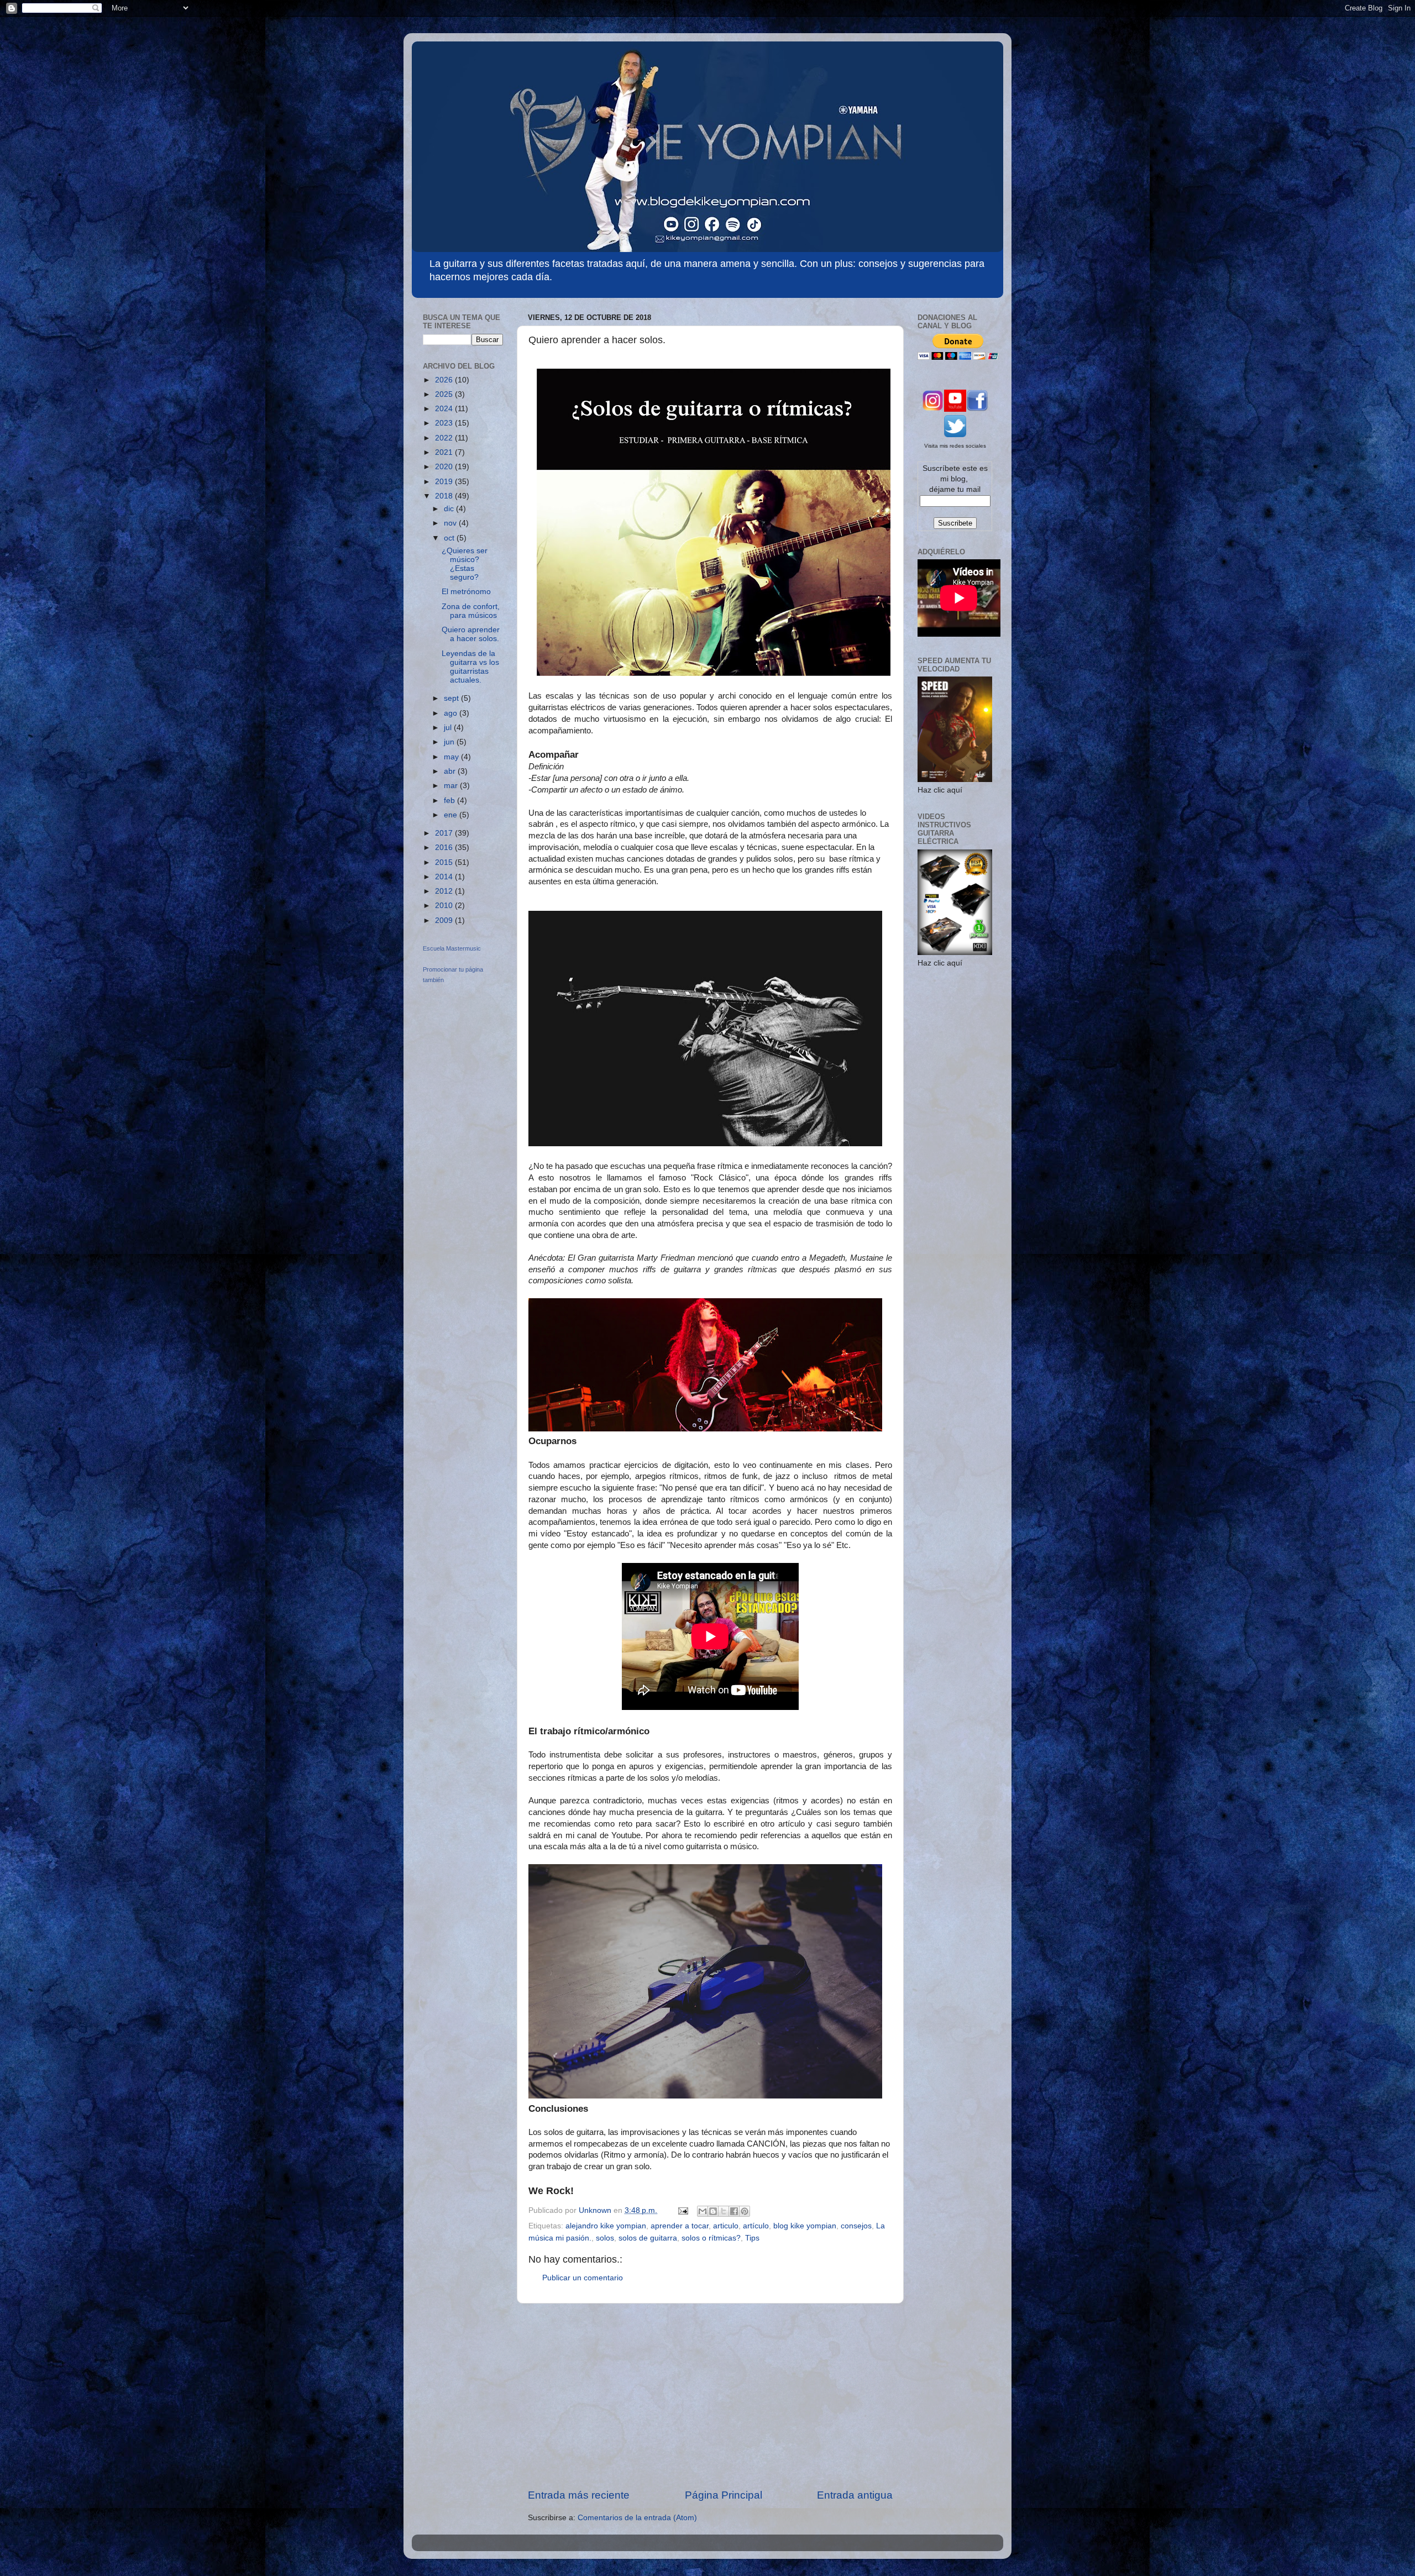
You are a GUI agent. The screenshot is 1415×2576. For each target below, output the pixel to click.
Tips (752, 2238)
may (452, 757)
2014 (445, 877)
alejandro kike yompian (606, 2226)
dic (450, 509)
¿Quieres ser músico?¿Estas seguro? (465, 564)
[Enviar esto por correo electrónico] (703, 2211)
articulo (726, 2226)
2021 (445, 452)
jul (449, 728)
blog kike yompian (805, 2226)
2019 (445, 482)
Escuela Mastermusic (452, 948)
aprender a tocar (680, 2226)
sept (452, 698)
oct (450, 538)
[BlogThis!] (713, 2211)
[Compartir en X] (724, 2211)
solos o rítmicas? (711, 2238)
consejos (856, 2226)
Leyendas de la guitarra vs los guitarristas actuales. (470, 667)
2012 (445, 891)
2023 (445, 423)
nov (451, 523)
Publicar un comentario (583, 2278)
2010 (445, 906)
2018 (445, 496)
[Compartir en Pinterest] (745, 2211)
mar (452, 786)
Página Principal (724, 2495)
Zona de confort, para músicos (471, 611)
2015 (445, 862)
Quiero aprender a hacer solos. (471, 634)
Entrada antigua (855, 2495)
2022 (445, 438)
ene (452, 815)
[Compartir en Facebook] (734, 2211)
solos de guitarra (648, 2238)
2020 (445, 467)
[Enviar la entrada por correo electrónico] (682, 2210)
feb (450, 801)
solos (605, 2238)
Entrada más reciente (579, 2495)
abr (451, 771)
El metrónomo (466, 592)
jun (450, 742)
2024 (445, 409)
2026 (445, 380)
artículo (756, 2226)
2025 (445, 394)
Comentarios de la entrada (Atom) (637, 2518)
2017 (445, 833)
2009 (445, 920)
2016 (445, 848)
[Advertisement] (710, 2396)
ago (452, 713)
